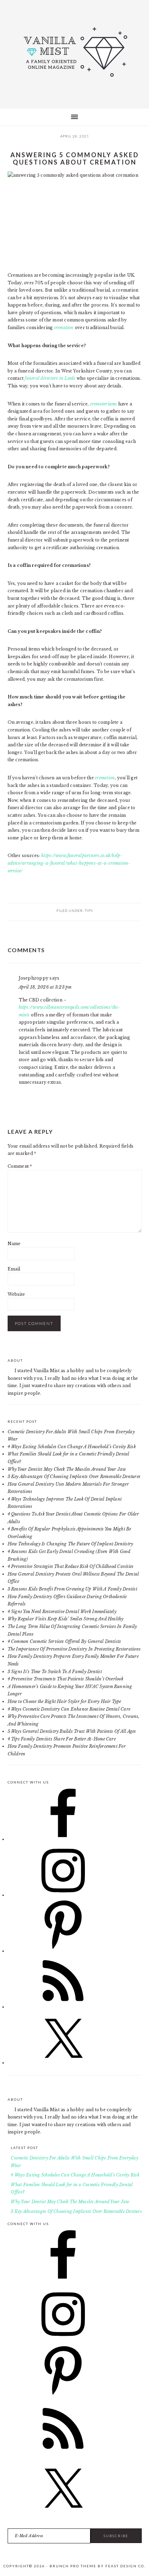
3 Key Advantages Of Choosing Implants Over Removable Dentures (74, 1476)
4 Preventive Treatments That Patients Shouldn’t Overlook (65, 1679)
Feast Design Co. (125, 2566)
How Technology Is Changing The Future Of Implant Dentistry (71, 1544)
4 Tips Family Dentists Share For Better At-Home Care (62, 1739)
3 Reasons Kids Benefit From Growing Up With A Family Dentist (72, 1589)
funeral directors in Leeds (50, 378)
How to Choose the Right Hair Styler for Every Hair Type (64, 1701)
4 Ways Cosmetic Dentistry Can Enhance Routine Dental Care (69, 1709)
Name (14, 1244)
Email (14, 1269)
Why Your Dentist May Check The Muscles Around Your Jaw (67, 1469)
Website (16, 1294)
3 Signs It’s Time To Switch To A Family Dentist (55, 1672)
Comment (20, 1166)
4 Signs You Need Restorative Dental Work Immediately (62, 1612)
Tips (89, 911)
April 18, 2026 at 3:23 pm (45, 987)
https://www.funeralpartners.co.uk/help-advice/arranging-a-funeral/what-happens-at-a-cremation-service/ (69, 863)
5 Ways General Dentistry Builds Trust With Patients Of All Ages (72, 1731)
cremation (64, 328)
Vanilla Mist (74, 52)
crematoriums (104, 404)
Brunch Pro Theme (73, 2566)
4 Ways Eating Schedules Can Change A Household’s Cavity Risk (72, 1447)
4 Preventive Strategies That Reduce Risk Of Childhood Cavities (71, 1566)
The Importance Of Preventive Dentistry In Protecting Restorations (74, 1649)
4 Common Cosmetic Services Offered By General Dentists (64, 1641)
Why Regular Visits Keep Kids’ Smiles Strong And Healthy (66, 1619)
